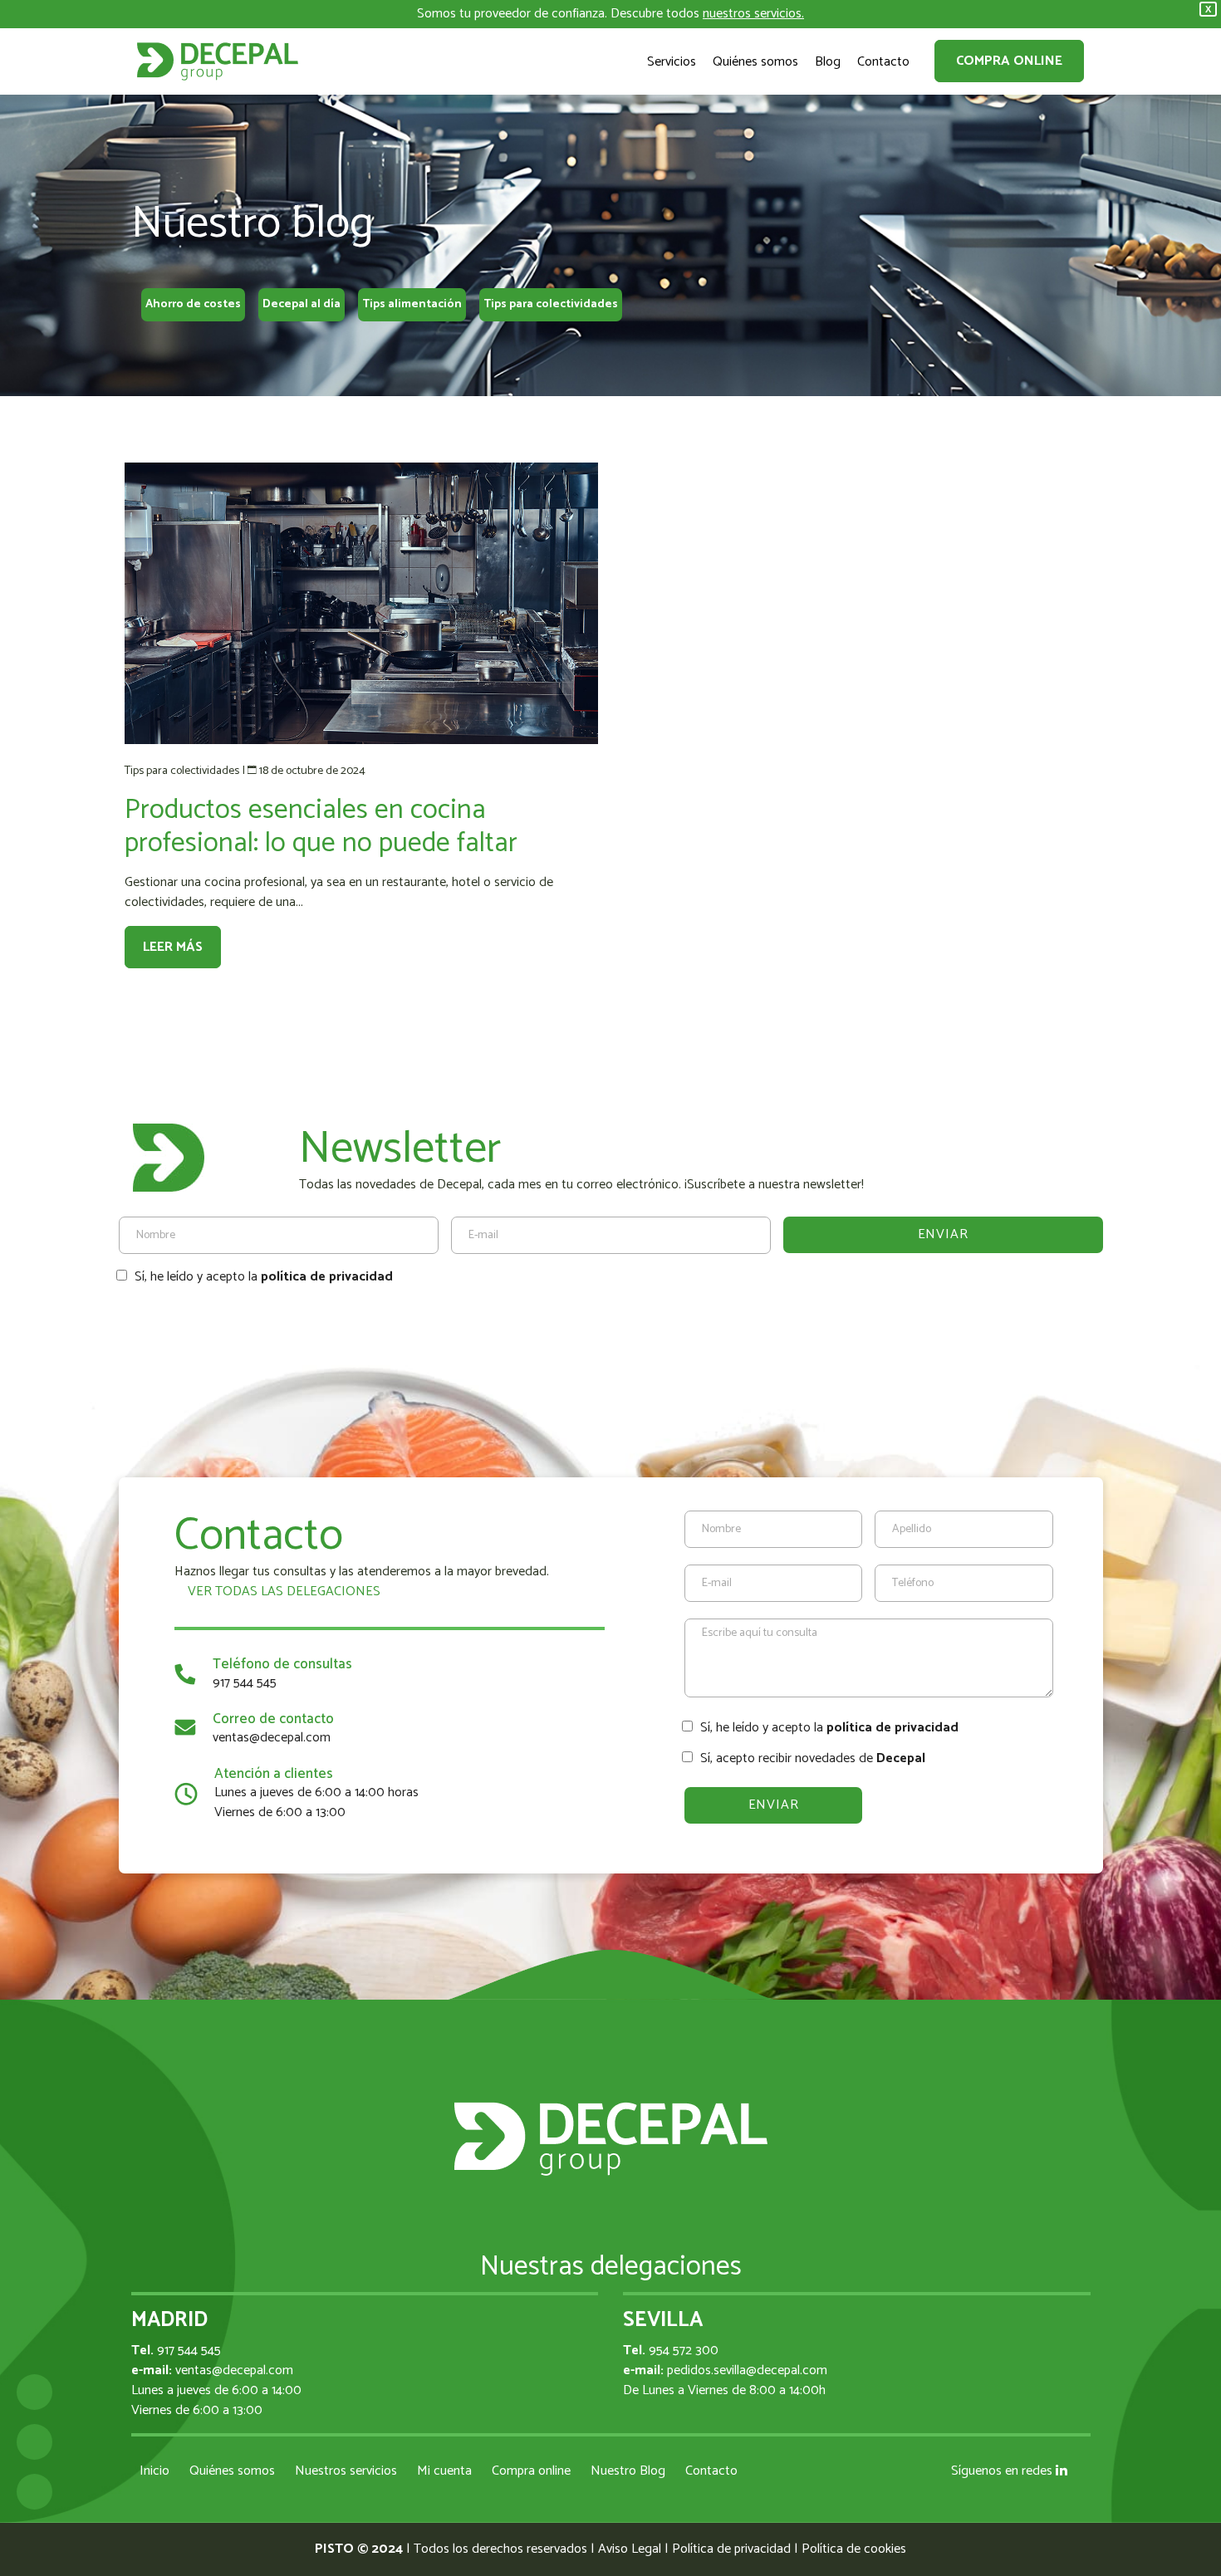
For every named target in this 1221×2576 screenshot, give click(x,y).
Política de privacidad (731, 2549)
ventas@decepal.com (272, 1738)
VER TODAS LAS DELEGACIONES (282, 1592)
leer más (173, 947)
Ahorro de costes (193, 304)
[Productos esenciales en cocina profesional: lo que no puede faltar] (361, 603)
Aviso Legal (630, 2549)
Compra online (1009, 61)
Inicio (154, 2471)
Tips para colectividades (551, 304)
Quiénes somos (232, 2471)
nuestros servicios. (753, 14)
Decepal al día (302, 304)
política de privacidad (327, 1277)
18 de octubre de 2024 (312, 771)
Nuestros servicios (346, 2471)
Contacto (711, 2471)
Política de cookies (854, 2549)
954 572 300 (684, 2351)
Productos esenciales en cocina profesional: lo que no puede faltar (321, 827)
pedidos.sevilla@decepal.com (747, 2370)
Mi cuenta (444, 2471)
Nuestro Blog (628, 2471)
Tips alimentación (412, 304)
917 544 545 (245, 1683)
